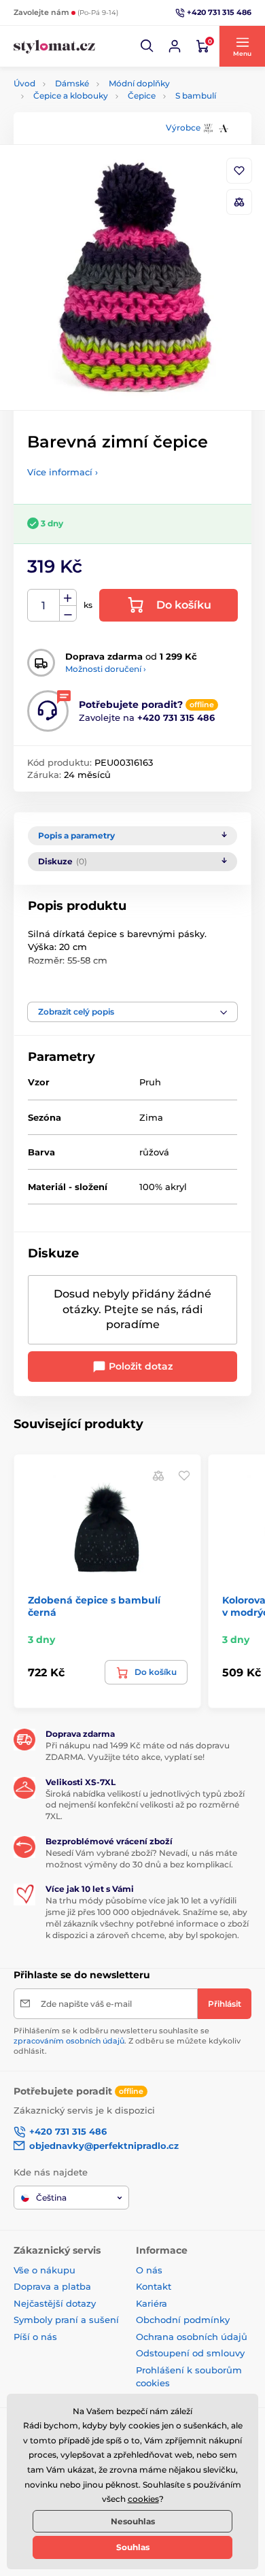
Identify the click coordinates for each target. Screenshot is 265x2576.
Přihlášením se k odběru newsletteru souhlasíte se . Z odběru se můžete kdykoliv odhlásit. (127, 2041)
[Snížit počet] (68, 614)
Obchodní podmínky (183, 2320)
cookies (143, 2499)
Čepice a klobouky (71, 96)
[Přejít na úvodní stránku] (54, 47)
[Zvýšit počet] (68, 598)
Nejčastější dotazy (55, 2303)
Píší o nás (35, 2337)
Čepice (142, 96)
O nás (149, 2270)
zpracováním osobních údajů (69, 2041)
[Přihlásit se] (175, 46)
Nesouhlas (133, 2521)
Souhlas (133, 2547)
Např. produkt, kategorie (101, 114)
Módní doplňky (139, 83)
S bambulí (196, 96)
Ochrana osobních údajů (192, 2337)
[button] (147, 46)
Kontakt (154, 2286)
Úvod (24, 83)
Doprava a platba (52, 2286)
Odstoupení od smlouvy (190, 2353)
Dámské (72, 83)
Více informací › (63, 472)
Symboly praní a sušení (66, 2320)
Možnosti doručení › (106, 669)
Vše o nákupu (45, 2270)
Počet (44, 606)
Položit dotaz (139, 1366)
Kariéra (152, 2303)
